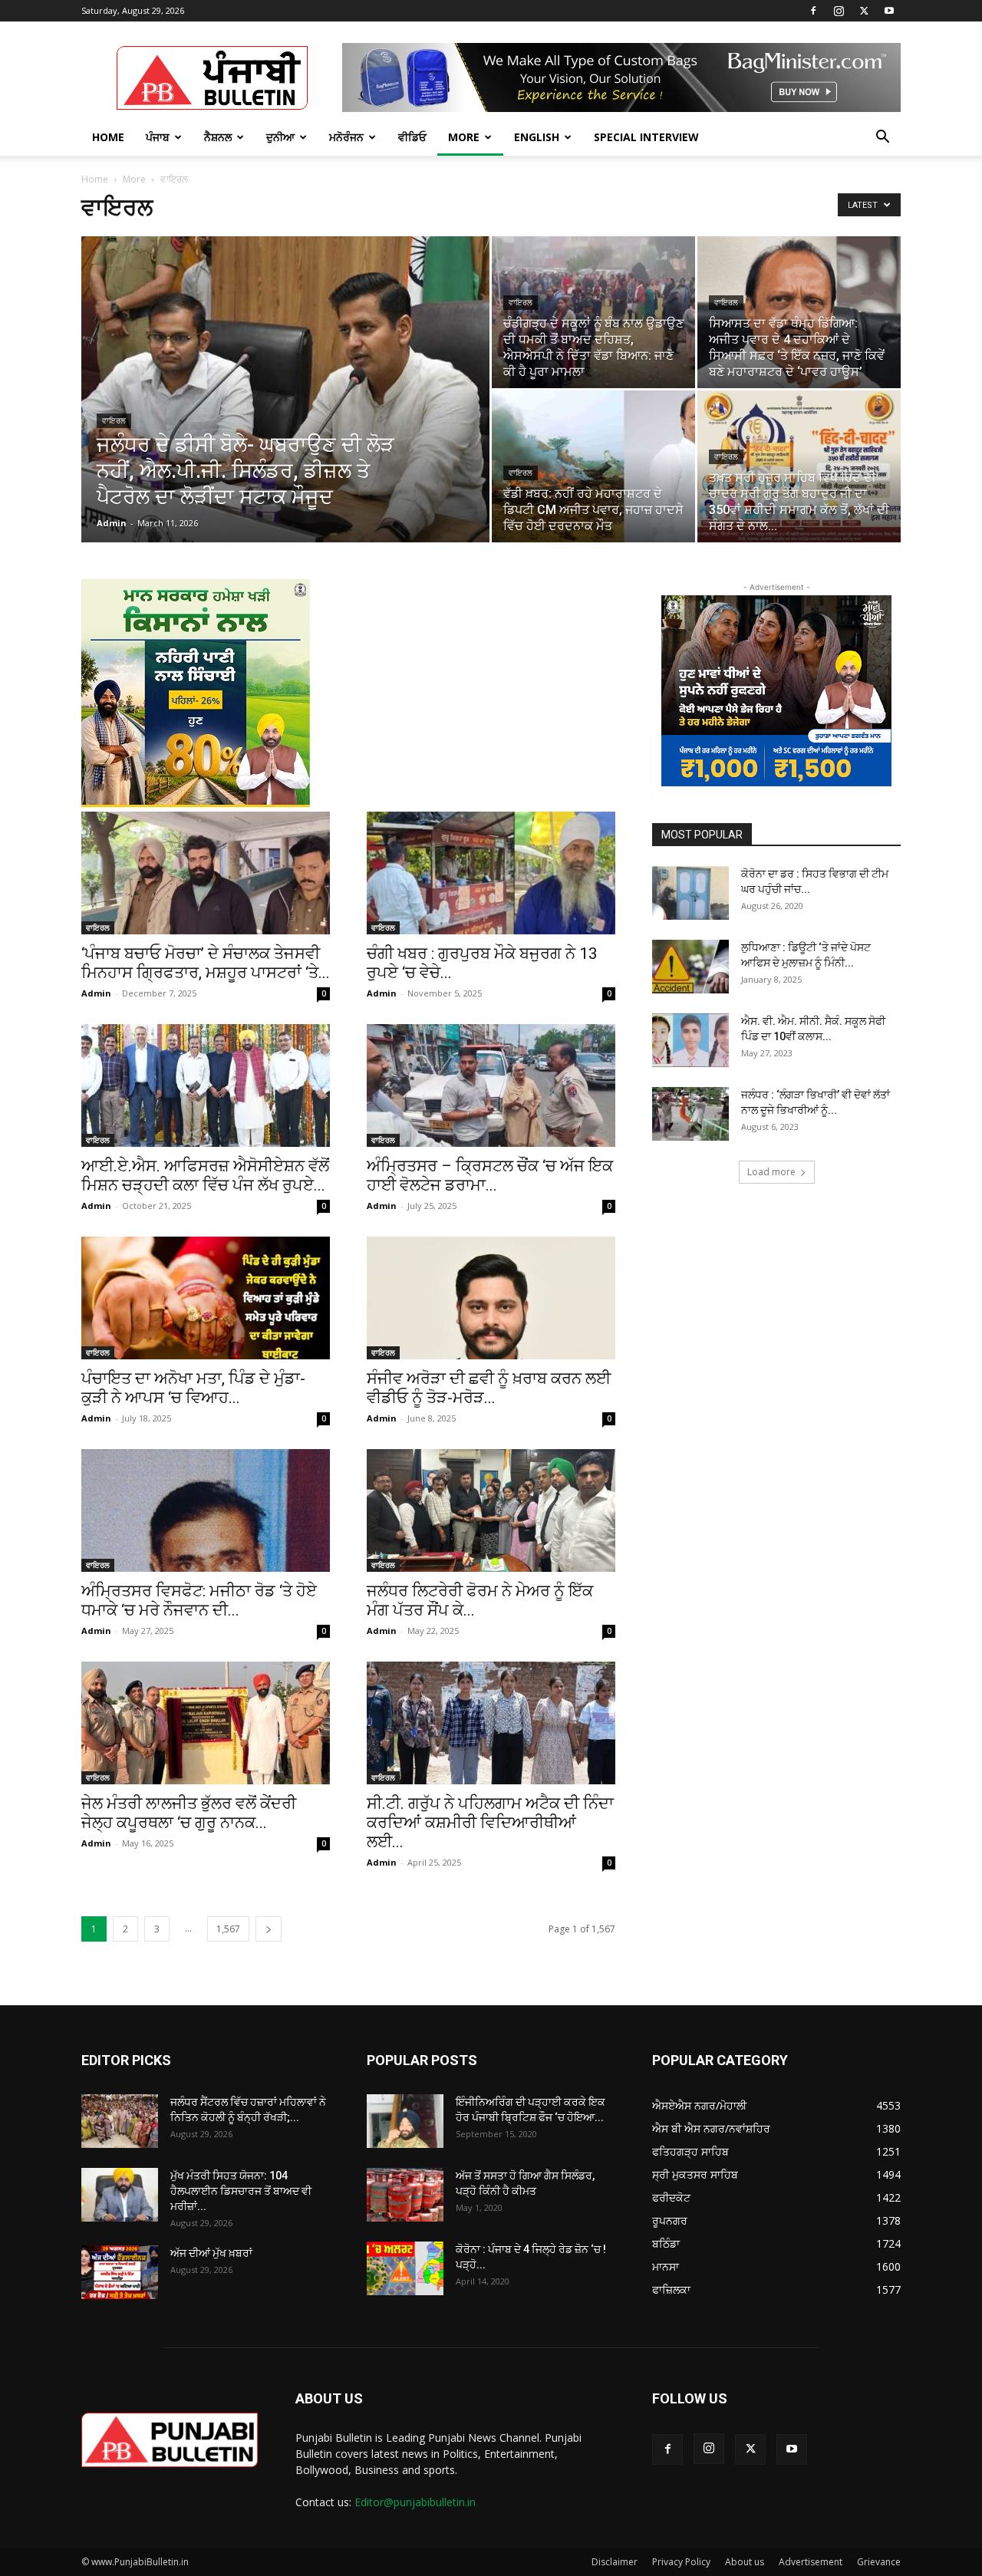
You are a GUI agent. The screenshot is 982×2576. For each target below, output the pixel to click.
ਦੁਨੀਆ (280, 137)
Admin (112, 523)
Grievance (879, 2562)
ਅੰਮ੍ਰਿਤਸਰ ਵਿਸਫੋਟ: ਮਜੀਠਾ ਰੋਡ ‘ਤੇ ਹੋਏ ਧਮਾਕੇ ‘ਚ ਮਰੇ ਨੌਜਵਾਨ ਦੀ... (199, 1601)
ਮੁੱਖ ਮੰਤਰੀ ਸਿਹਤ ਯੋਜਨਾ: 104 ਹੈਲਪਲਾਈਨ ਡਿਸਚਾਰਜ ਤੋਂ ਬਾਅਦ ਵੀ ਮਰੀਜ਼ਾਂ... (241, 2191)
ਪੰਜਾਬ (158, 137)
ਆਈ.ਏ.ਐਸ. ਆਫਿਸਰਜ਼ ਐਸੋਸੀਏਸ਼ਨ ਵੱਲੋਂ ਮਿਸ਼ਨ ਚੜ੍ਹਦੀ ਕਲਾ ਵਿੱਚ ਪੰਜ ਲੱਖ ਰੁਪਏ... (205, 1176)
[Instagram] (839, 11)
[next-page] (269, 1929)
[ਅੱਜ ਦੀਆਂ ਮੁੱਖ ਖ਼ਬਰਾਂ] (120, 2272)
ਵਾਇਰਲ (114, 421)
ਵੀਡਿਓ (412, 137)
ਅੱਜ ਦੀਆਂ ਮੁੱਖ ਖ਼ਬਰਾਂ (211, 2253)
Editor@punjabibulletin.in (415, 2502)
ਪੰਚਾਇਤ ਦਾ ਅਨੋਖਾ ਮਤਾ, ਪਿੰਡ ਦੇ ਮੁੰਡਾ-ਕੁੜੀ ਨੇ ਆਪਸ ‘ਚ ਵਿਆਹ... (193, 1388)
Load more (771, 1172)
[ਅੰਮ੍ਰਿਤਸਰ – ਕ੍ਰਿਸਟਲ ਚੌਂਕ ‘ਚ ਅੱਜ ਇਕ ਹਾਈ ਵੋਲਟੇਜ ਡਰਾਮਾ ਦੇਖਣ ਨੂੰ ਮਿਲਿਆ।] (491, 1085)
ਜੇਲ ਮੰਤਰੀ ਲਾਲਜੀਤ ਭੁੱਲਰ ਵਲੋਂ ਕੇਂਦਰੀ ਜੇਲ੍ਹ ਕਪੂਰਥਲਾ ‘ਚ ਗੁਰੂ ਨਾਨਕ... (189, 1813)
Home (108, 137)
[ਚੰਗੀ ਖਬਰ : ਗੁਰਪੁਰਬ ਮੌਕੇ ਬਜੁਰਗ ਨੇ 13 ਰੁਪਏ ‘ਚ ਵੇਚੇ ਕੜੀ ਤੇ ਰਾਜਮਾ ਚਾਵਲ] (491, 873)
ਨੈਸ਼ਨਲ (218, 137)
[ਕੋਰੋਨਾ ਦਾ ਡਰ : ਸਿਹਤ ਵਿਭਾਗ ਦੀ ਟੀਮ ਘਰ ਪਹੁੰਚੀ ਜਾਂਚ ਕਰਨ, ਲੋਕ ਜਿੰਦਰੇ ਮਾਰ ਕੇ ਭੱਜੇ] (690, 893)
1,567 (228, 1929)
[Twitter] (864, 11)
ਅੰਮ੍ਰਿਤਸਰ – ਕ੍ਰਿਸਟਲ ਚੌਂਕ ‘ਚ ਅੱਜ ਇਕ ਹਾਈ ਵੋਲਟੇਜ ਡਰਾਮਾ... (490, 1176)
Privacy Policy (681, 2562)
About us (745, 2562)
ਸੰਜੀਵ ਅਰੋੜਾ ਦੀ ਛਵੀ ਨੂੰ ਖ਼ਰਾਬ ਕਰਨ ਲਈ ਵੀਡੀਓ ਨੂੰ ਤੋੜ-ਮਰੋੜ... (489, 1388)
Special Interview (646, 137)
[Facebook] (813, 11)
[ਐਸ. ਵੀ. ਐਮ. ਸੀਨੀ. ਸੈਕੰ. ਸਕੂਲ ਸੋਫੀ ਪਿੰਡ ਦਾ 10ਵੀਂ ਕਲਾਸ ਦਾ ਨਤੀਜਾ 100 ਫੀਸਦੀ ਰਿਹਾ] (690, 1040)
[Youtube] (889, 11)
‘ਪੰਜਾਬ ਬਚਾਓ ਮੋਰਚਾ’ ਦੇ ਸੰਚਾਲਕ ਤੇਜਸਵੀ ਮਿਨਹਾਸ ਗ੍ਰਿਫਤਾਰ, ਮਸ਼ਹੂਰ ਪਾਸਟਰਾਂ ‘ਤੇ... (206, 963)
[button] (882, 138)
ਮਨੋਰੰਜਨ (346, 137)
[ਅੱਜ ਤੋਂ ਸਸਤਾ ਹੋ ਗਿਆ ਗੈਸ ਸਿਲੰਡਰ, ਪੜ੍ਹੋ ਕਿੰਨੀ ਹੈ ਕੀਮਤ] (405, 2195)
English (537, 137)
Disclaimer (615, 2562)
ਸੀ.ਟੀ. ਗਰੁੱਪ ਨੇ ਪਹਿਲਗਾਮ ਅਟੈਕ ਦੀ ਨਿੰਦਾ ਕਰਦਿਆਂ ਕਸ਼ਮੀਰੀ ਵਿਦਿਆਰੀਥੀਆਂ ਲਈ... (490, 1823)
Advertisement (811, 2562)
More (464, 137)
